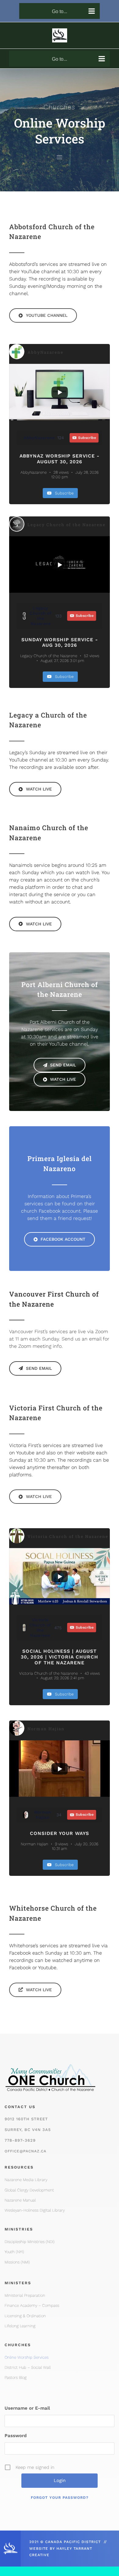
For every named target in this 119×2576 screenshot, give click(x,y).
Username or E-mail (27, 2408)
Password (16, 2436)
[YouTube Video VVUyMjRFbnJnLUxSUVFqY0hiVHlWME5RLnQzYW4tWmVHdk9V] (60, 1576)
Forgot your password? (60, 2498)
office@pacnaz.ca (25, 2151)
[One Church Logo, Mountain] (50, 2061)
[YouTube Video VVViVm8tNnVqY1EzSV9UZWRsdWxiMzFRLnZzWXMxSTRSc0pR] (60, 564)
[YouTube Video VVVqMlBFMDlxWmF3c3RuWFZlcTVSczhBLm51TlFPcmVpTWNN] (60, 392)
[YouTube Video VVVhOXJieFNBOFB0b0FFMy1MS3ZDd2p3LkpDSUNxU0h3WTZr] (60, 1769)
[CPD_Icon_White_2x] (10, 2544)
